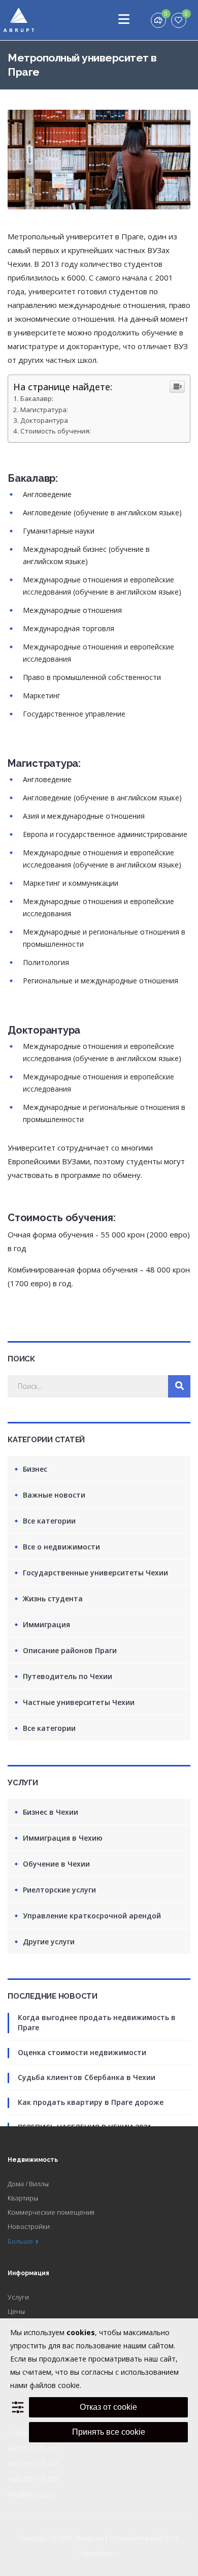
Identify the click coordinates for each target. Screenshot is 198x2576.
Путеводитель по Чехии (68, 1676)
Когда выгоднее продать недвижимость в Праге (97, 2022)
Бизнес (35, 1469)
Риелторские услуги (59, 1890)
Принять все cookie (109, 2432)
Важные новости (54, 1495)
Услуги (18, 2297)
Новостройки (29, 2226)
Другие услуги (49, 1942)
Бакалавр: (37, 398)
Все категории (49, 1521)
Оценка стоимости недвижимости (82, 2052)
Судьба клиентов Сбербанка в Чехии (87, 2077)
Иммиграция (46, 1624)
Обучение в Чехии (56, 1864)
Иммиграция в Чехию (63, 1838)
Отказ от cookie (108, 2407)
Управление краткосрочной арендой (92, 1916)
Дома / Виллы (28, 2184)
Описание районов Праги (70, 1650)
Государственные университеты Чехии (95, 1573)
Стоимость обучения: (56, 431)
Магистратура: (44, 410)
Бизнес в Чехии (51, 1812)
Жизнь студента (53, 1599)
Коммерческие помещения (51, 2212)
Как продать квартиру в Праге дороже (91, 2102)
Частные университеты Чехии (79, 1702)
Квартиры (23, 2198)
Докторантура (44, 420)
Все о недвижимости (61, 1547)
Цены (16, 2311)
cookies (81, 2332)
